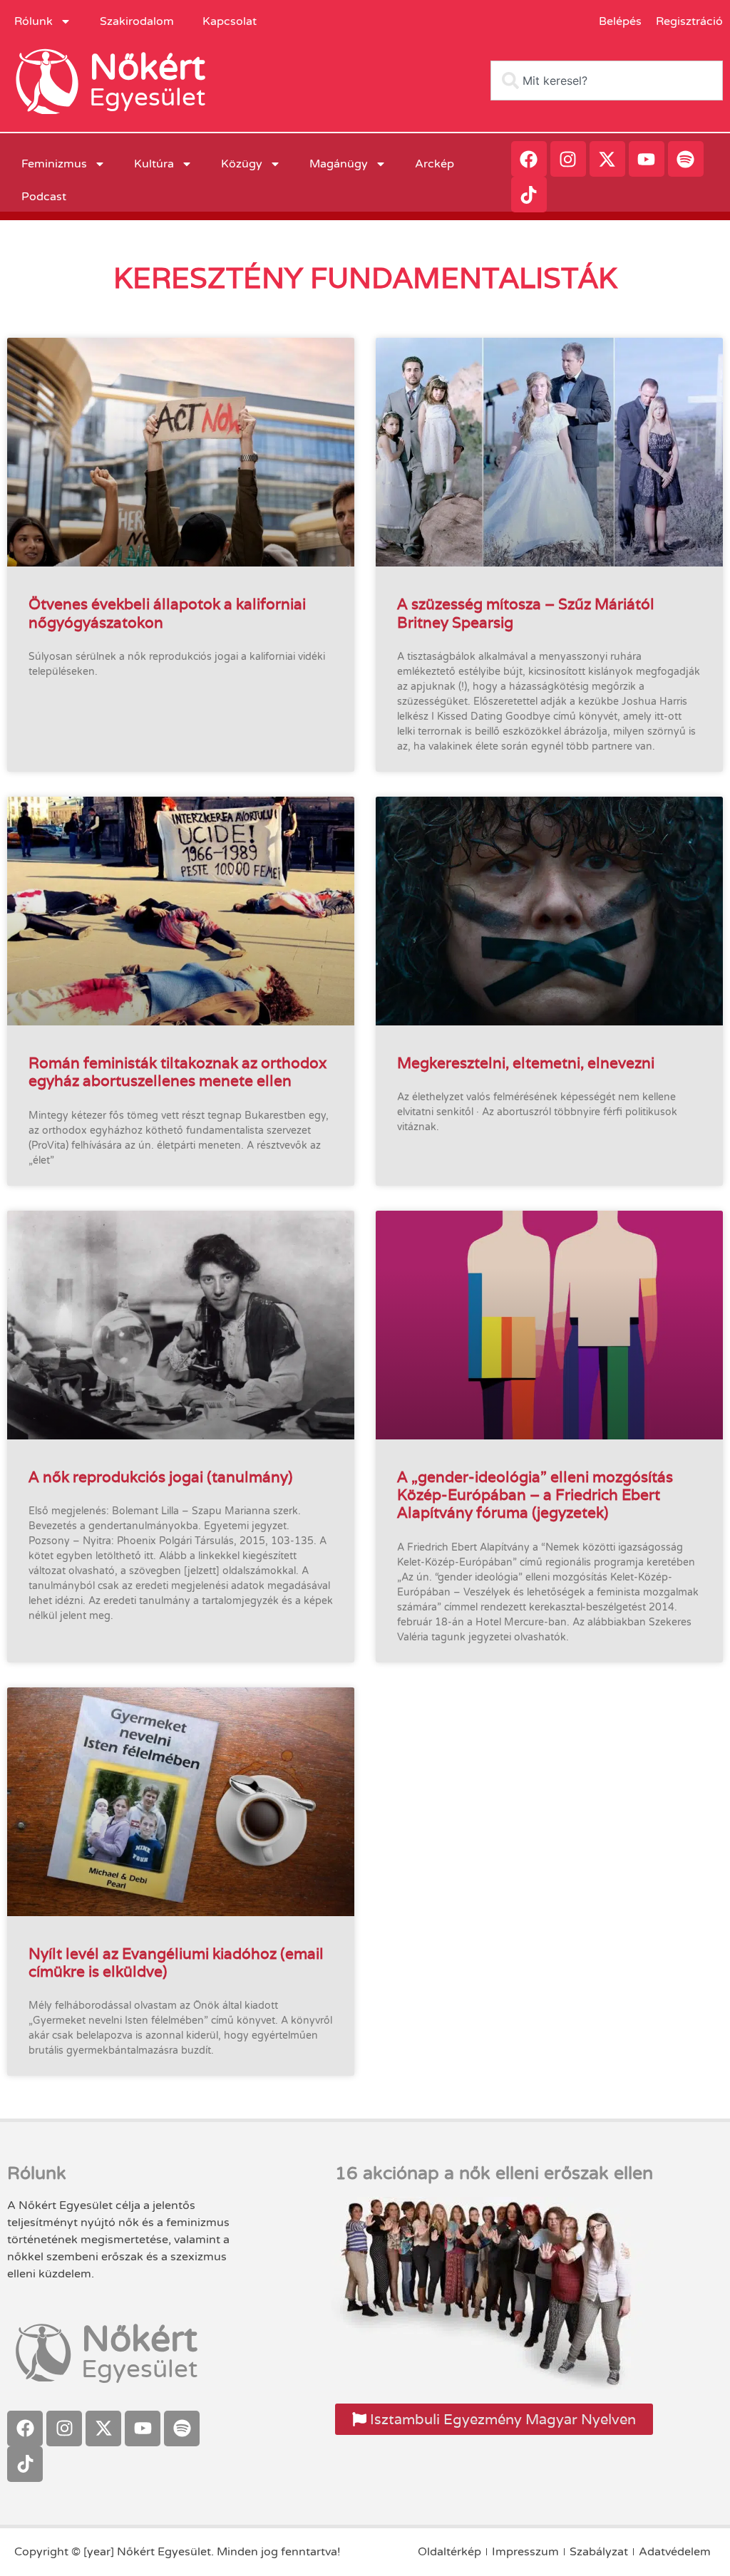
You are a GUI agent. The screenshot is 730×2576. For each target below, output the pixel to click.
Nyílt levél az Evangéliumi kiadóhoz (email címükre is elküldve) (176, 1962)
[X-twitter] (607, 159)
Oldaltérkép (449, 2552)
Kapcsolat (230, 21)
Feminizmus (54, 164)
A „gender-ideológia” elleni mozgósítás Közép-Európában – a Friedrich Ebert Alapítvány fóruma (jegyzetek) (535, 1495)
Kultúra (154, 164)
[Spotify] (686, 159)
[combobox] (607, 81)
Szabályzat (599, 2552)
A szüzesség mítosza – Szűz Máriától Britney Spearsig (526, 613)
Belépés (620, 21)
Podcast (44, 197)
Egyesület (147, 98)
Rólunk (34, 21)
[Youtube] (647, 159)
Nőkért (147, 68)
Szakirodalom (137, 21)
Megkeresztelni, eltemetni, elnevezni (526, 1063)
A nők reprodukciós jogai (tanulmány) (161, 1477)
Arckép (435, 164)
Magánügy (339, 164)
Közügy (242, 164)
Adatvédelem (675, 2552)
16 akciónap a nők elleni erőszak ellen (494, 2173)
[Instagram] (568, 159)
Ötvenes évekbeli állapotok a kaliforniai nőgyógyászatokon (167, 613)
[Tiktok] (529, 195)
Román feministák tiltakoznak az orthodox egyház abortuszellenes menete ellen (178, 1072)
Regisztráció (689, 21)
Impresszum (525, 2552)
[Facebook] (529, 159)
